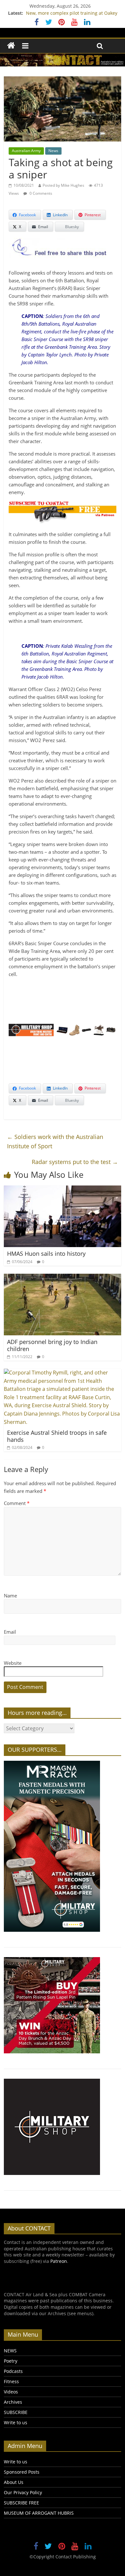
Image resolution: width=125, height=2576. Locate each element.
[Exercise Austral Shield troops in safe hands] (63, 1373)
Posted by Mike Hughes (63, 185)
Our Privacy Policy (23, 2492)
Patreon (59, 2261)
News (53, 151)
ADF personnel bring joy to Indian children (52, 1345)
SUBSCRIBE (16, 2412)
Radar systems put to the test (75, 1162)
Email (10, 1632)
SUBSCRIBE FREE (21, 2503)
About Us (14, 2482)
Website (13, 1663)
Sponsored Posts (22, 2472)
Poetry (11, 2361)
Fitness (11, 2381)
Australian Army (26, 151)
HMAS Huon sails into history (46, 1254)
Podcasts (13, 2371)
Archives (13, 2402)
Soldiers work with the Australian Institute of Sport (55, 1141)
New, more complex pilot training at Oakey (72, 13)
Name (10, 1596)
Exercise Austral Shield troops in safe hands (57, 1436)
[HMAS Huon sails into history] (63, 1189)
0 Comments (40, 193)
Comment (17, 1503)
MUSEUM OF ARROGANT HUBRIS (39, 2513)
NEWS (10, 2351)
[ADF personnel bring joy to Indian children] (63, 1278)
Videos (11, 2392)
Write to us (16, 2422)
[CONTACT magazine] (11, 46)
